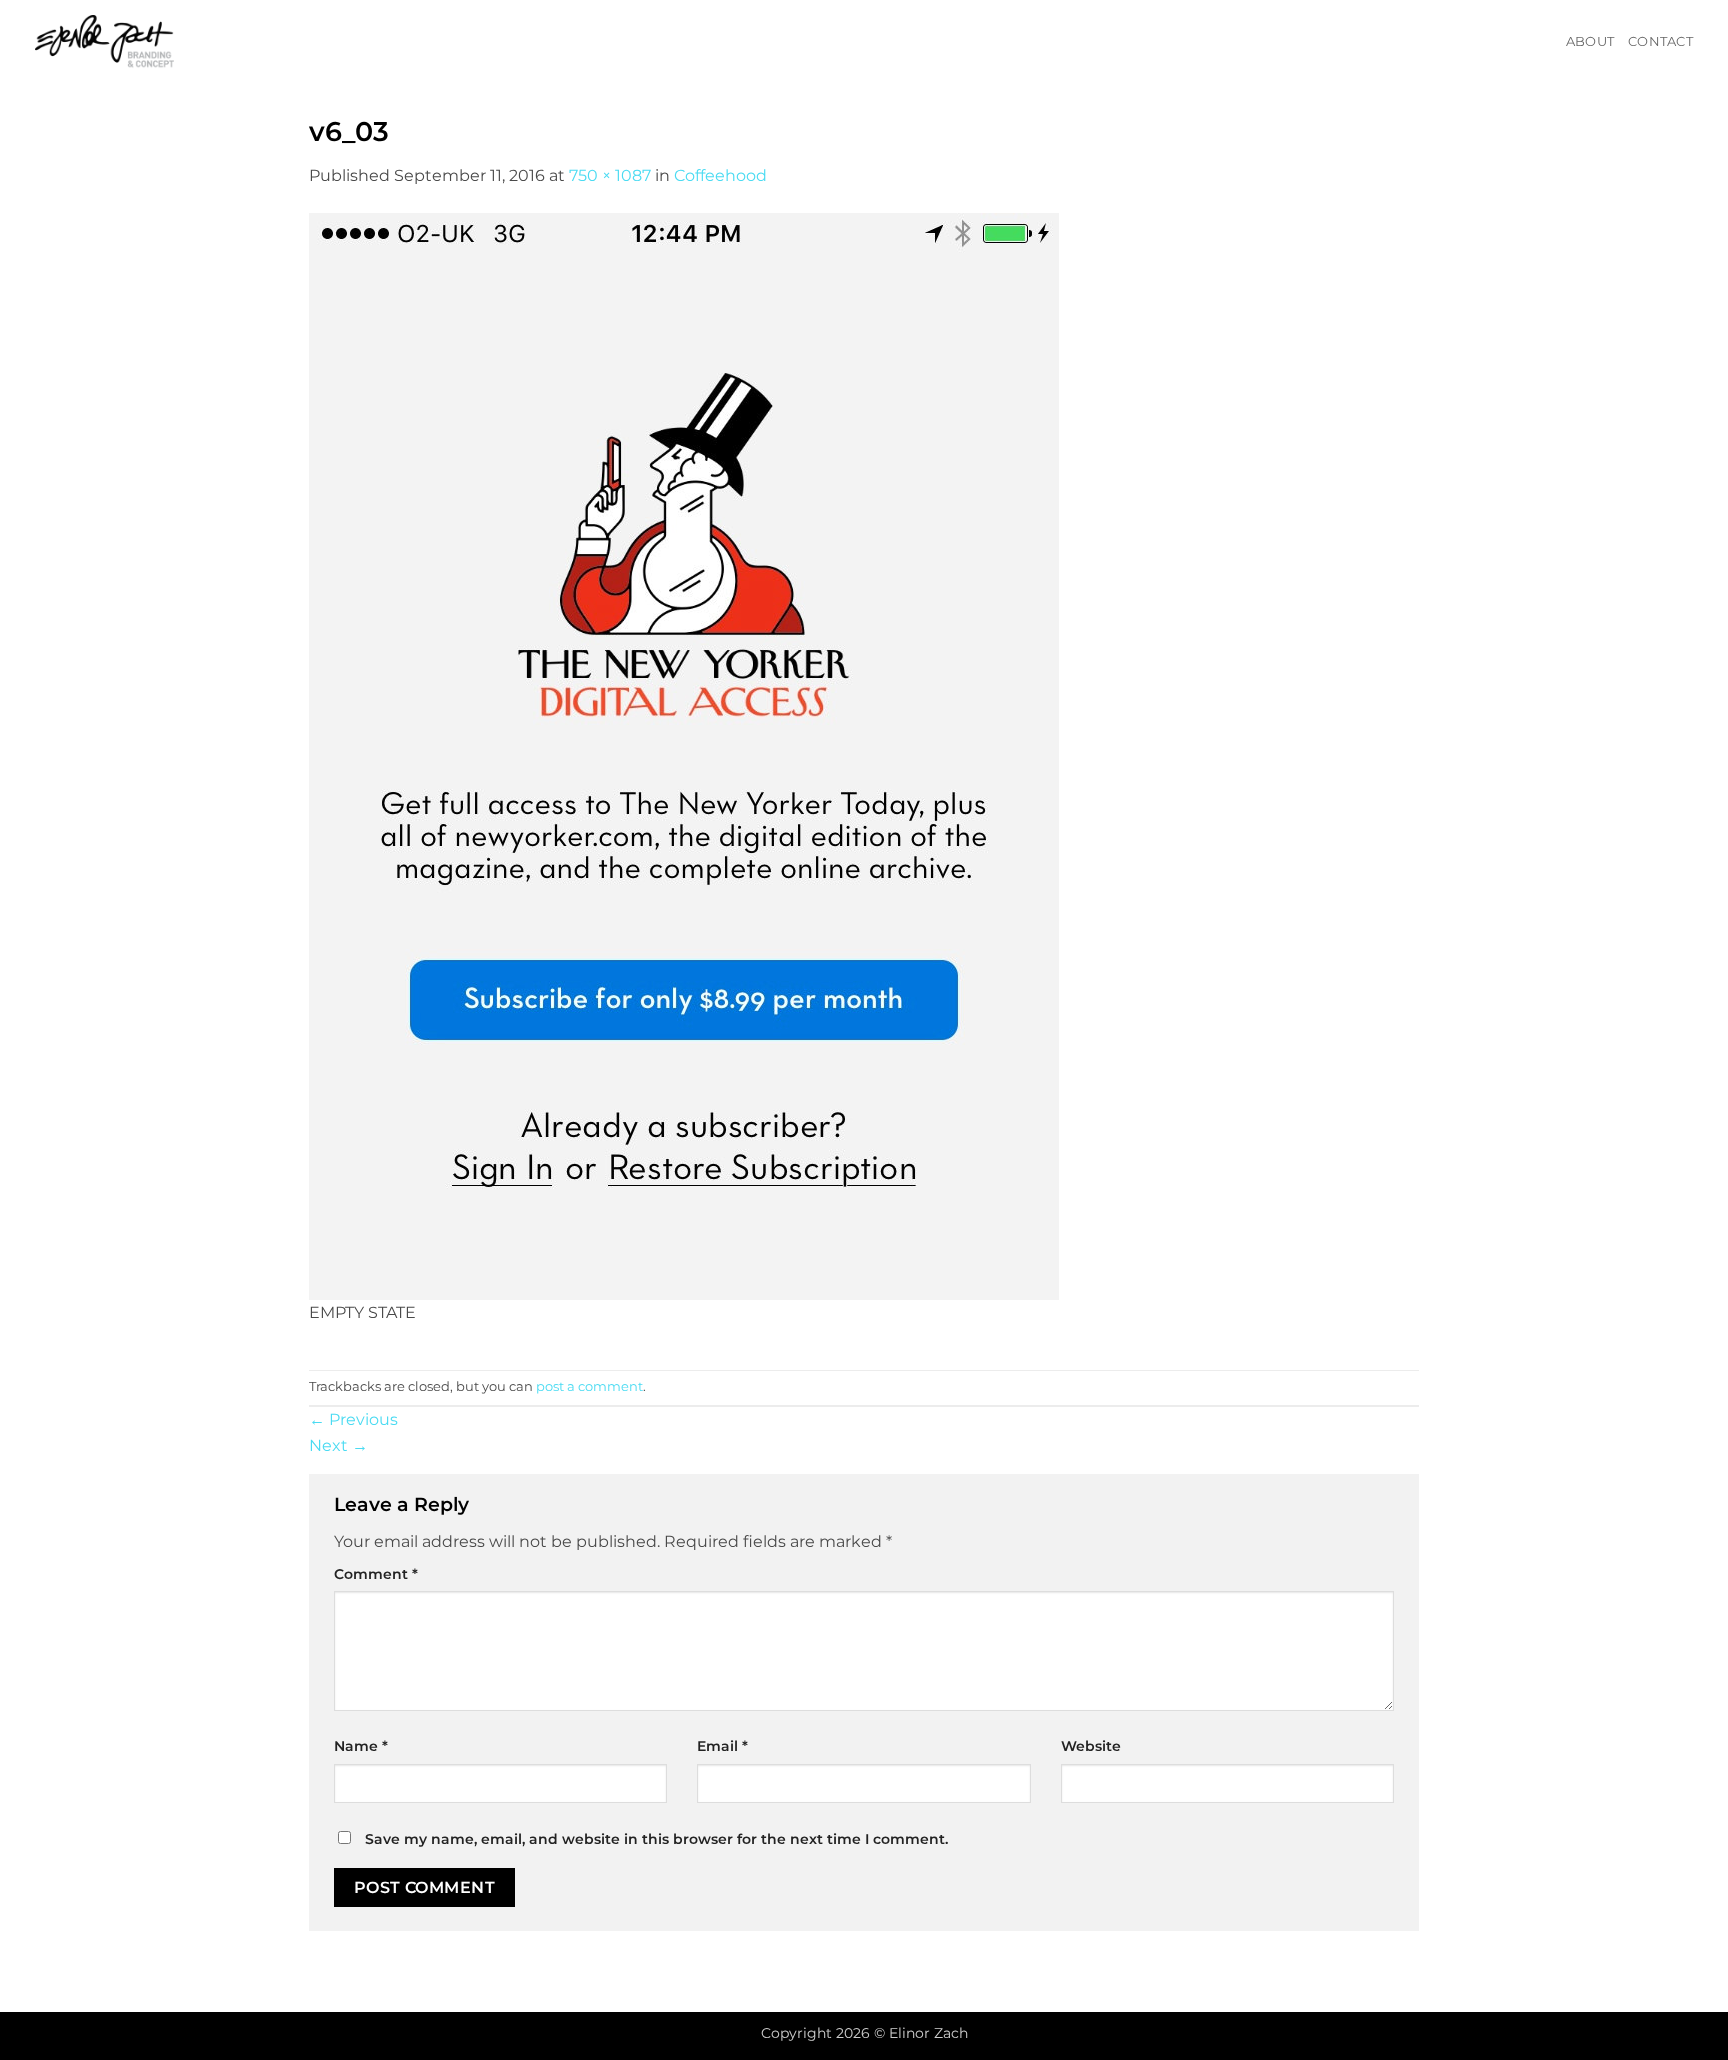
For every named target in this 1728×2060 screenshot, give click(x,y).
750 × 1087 (610, 175)
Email (722, 1746)
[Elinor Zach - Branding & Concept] (129, 42)
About (1590, 41)
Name (361, 1746)
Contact (1660, 41)
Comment (376, 1574)
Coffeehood (720, 175)
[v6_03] (684, 754)
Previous (353, 1419)
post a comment (589, 1386)
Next (338, 1445)
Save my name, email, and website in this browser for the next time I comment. (656, 1839)
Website (1091, 1746)
